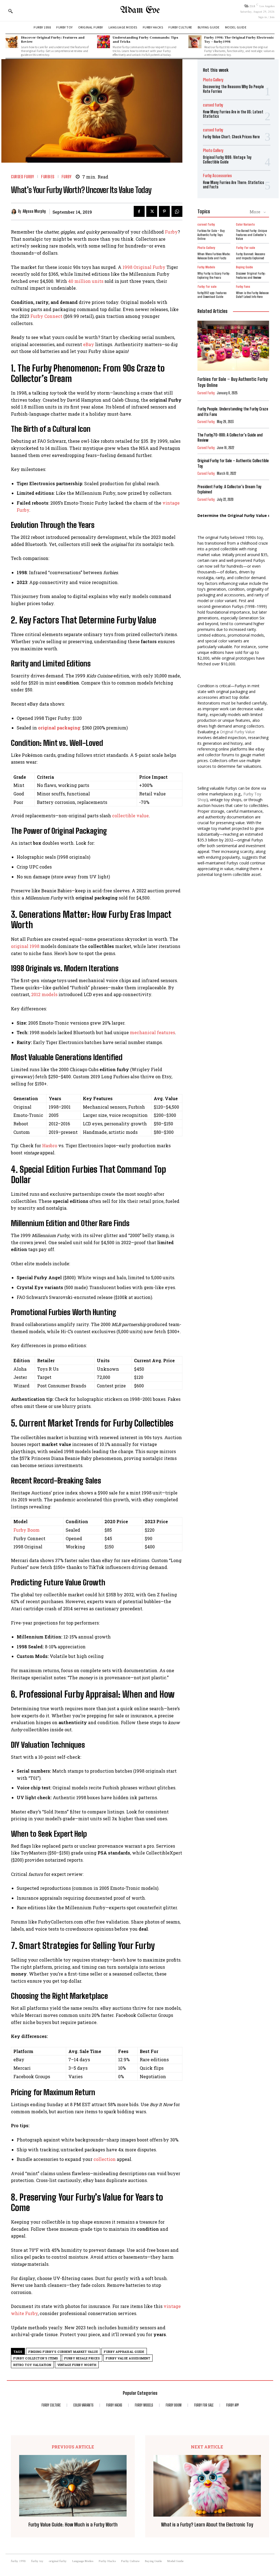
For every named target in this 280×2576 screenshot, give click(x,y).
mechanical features (152, 1032)
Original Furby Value (237, 732)
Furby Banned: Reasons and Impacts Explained (250, 256)
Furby (171, 232)
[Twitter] (152, 211)
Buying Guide (244, 267)
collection (105, 2159)
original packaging (59, 728)
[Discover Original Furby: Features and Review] (12, 42)
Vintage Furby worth (77, 2365)
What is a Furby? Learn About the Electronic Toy (207, 2525)
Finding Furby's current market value (63, 2352)
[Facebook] (139, 211)
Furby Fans (243, 287)
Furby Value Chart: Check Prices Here (231, 137)
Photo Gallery (213, 80)
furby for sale (246, 248)
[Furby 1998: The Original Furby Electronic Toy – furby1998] (195, 42)
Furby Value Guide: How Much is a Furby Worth (73, 2525)
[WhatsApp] (177, 211)
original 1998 (25, 946)
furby (67, 177)
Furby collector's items (36, 2358)
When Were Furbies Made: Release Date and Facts (214, 256)
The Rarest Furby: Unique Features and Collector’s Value (251, 235)
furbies (48, 177)
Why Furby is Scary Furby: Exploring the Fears (214, 275)
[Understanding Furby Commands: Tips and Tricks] (103, 42)
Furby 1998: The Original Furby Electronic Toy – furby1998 (239, 39)
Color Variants (245, 225)
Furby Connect (46, 316)
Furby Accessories (217, 176)
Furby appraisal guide (124, 2352)
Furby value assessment (128, 2358)
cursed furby (22, 177)
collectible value (130, 816)
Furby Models (206, 267)
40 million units (86, 281)
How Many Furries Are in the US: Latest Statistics (233, 114)
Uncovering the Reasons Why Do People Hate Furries (233, 89)
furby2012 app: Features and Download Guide (212, 295)
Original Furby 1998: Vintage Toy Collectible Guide (227, 160)
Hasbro (50, 1145)
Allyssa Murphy (34, 211)
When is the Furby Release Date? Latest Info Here (252, 295)
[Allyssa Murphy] (14, 212)
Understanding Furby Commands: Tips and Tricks (145, 39)
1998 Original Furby (144, 267)
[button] (10, 11)
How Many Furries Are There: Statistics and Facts (234, 185)
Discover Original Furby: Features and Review (53, 39)
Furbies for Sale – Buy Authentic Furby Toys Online (211, 235)
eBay (89, 344)
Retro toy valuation (32, 2365)
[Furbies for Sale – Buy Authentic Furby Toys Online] (233, 346)
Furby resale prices (82, 2358)
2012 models (44, 994)
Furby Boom (27, 1530)
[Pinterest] (164, 211)
